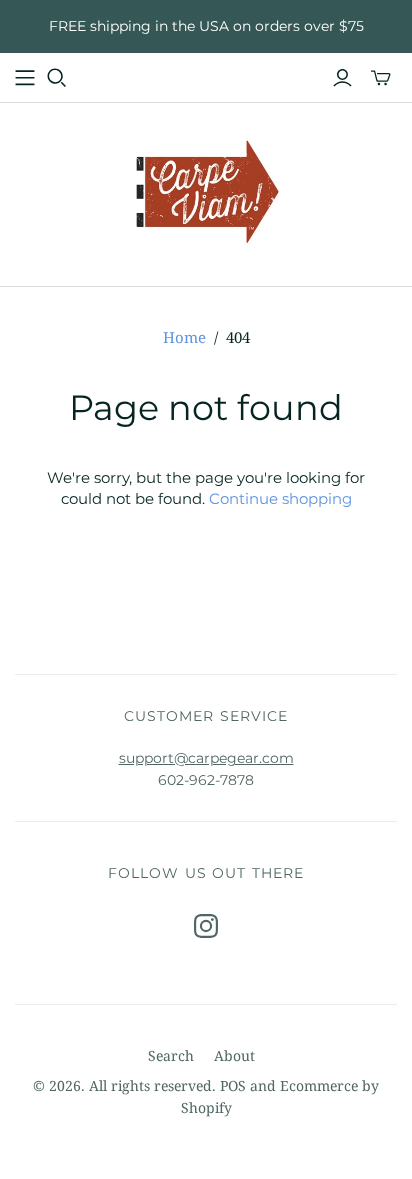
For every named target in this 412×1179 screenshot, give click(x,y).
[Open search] (57, 78)
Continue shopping (280, 498)
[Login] (342, 78)
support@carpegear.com (206, 758)
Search (171, 1055)
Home (184, 337)
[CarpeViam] (206, 191)
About (234, 1055)
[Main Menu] (25, 78)
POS (233, 1085)
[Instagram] (206, 926)
